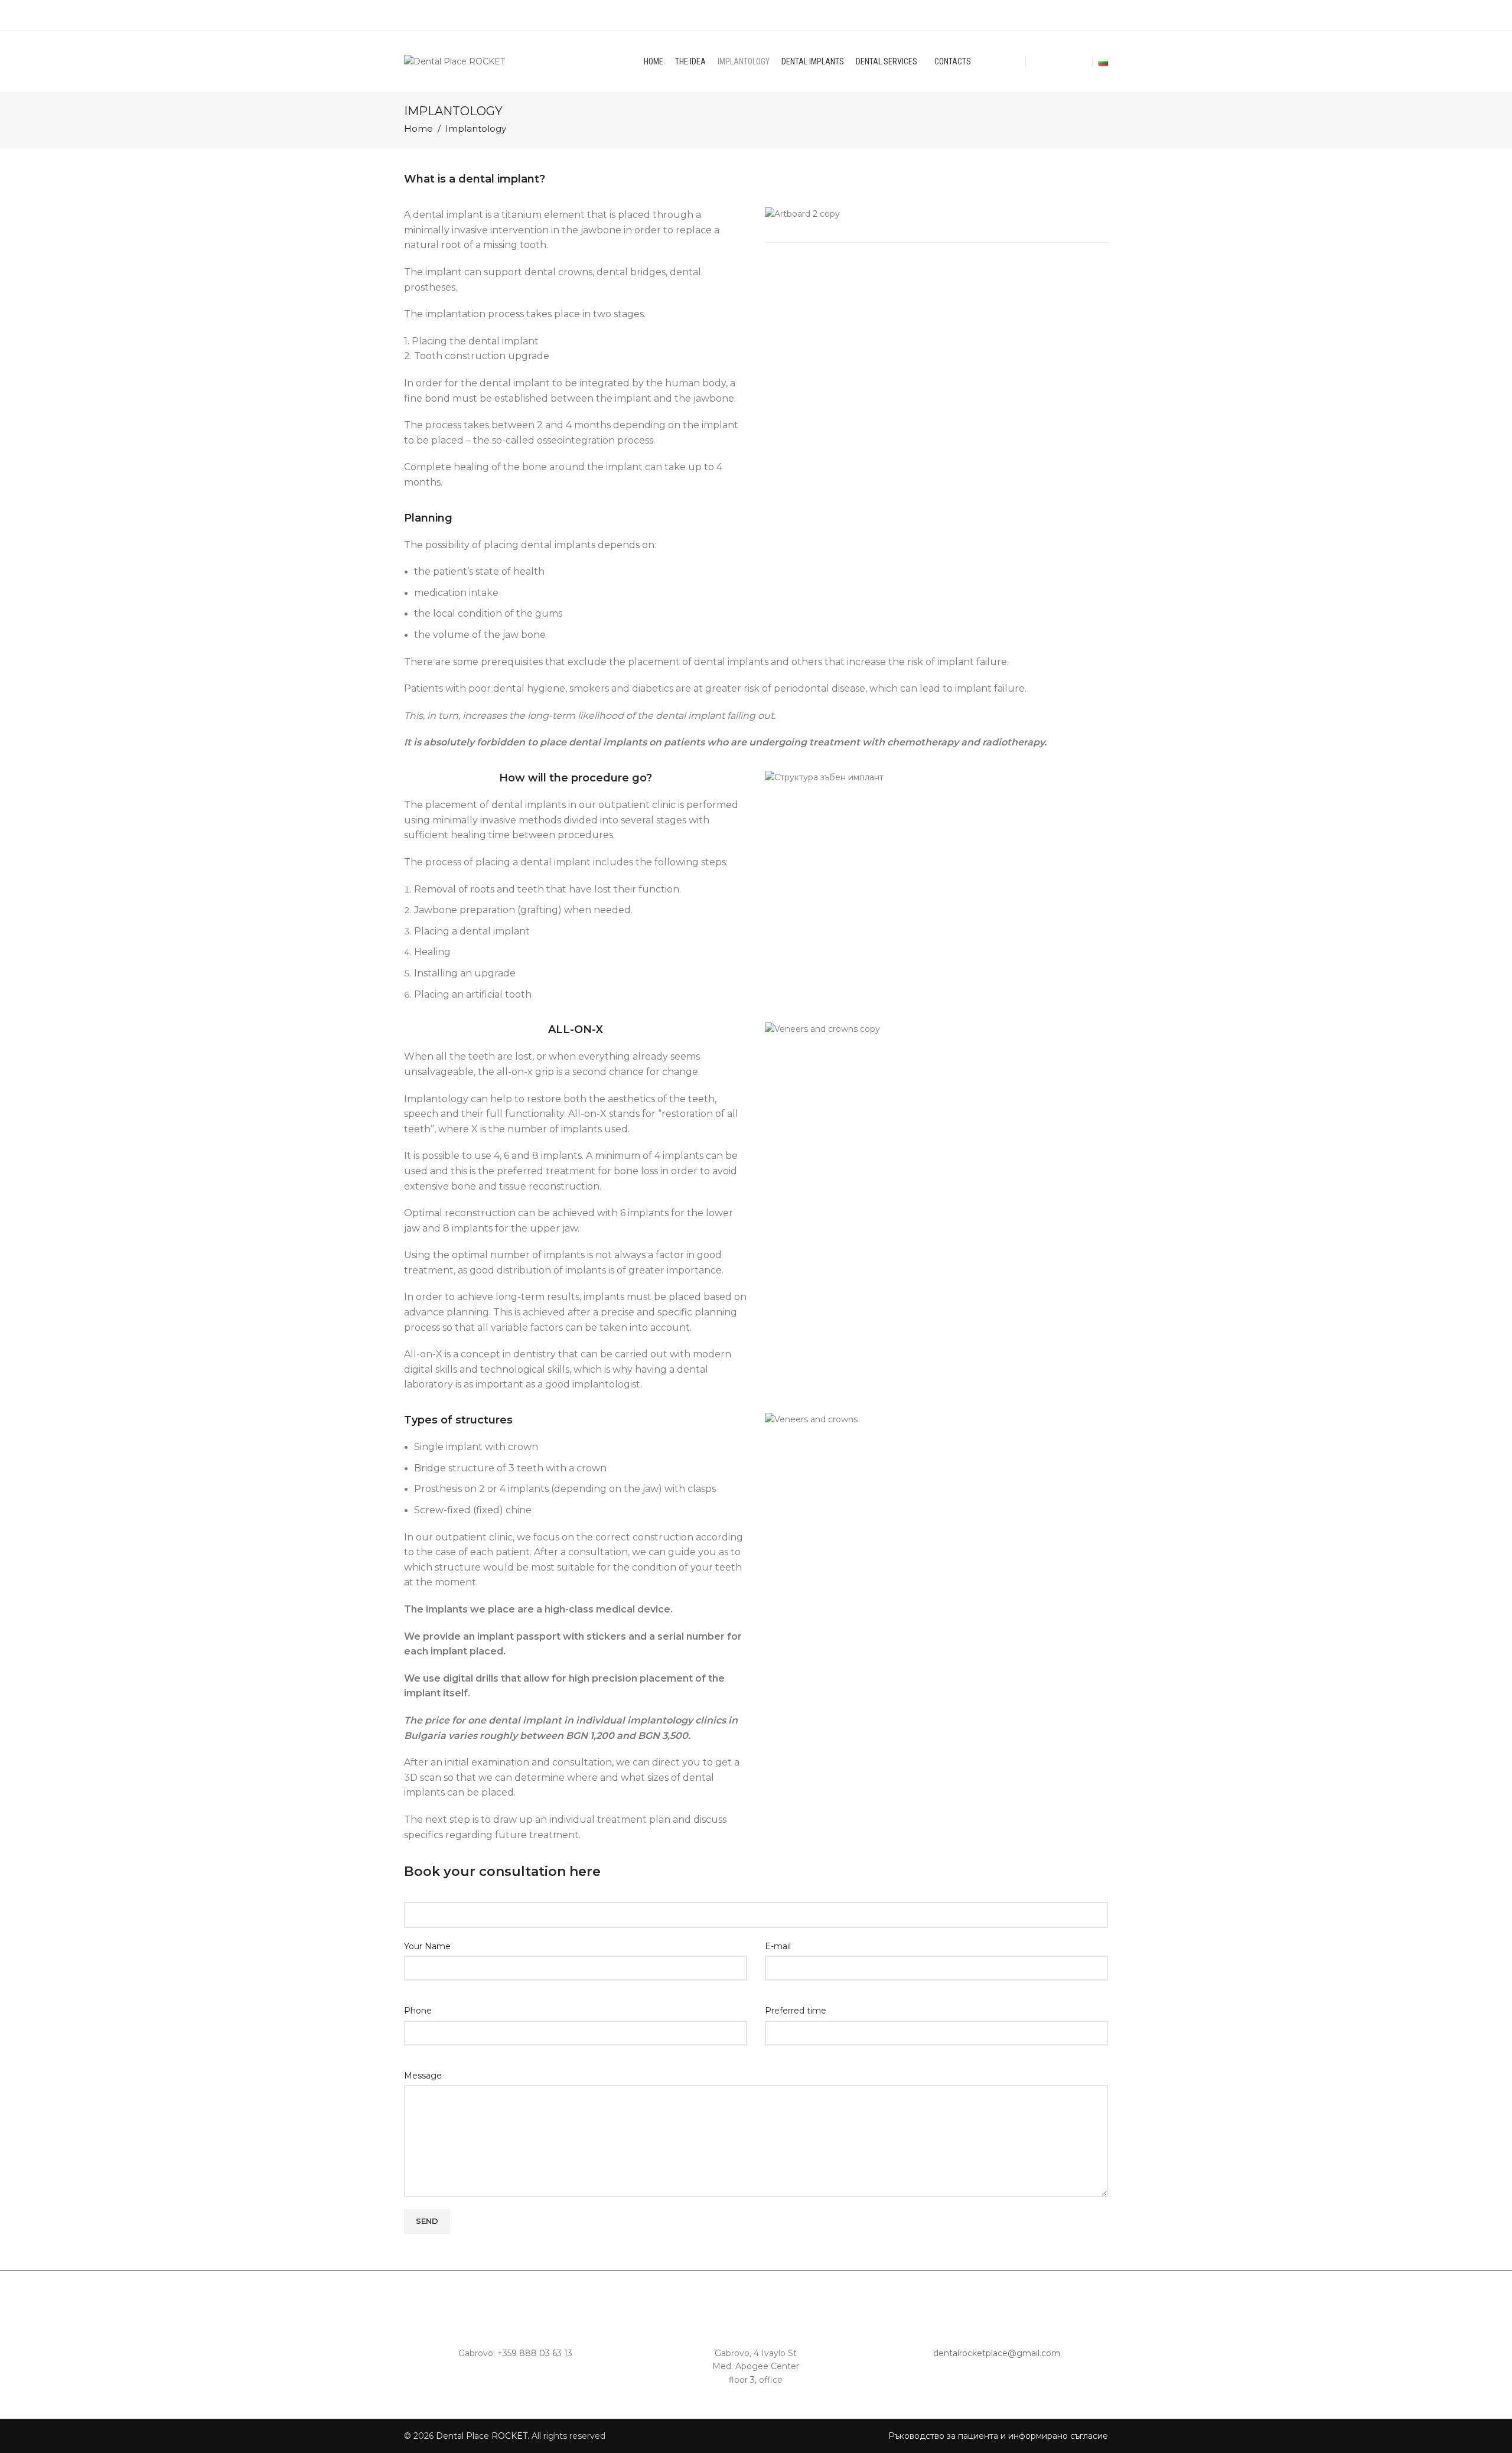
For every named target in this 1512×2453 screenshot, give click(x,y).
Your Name (427, 1946)
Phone (418, 2011)
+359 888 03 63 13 (535, 2353)
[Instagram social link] (1052, 61)
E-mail (778, 1946)
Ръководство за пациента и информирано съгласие (998, 2436)
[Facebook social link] (1039, 61)
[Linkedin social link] (1079, 61)
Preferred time (796, 2011)
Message (423, 2076)
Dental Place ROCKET (482, 2436)
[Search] (1016, 61)
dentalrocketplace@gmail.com (997, 2353)
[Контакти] (516, 2308)
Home (418, 129)
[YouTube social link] (1066, 61)
